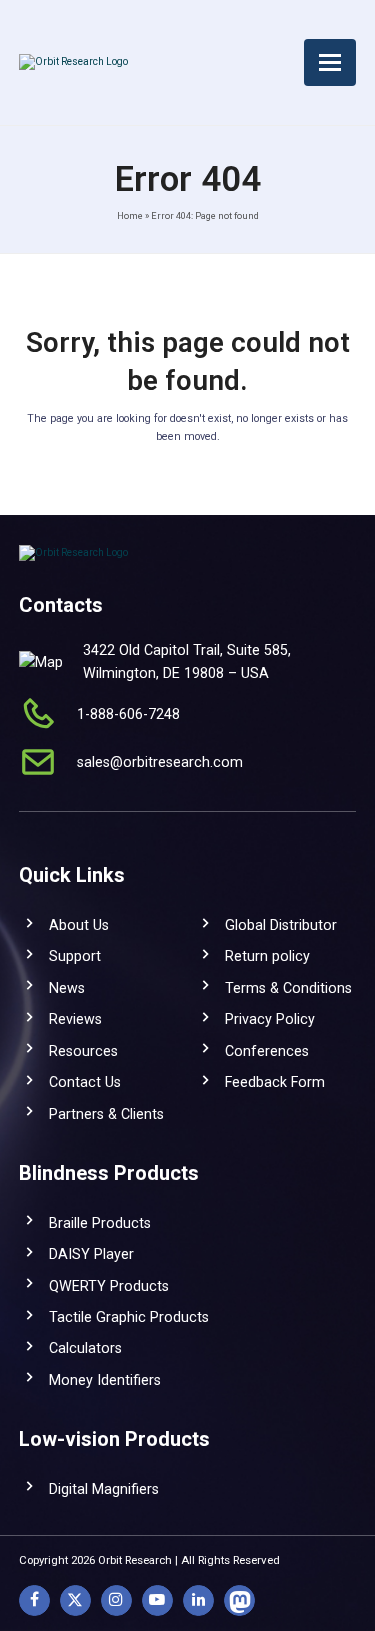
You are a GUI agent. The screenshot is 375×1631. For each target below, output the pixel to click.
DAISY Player (91, 1254)
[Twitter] (75, 1600)
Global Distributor (281, 925)
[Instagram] (116, 1600)
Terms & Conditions (288, 988)
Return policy (267, 956)
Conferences (267, 1051)
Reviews (75, 1019)
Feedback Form (275, 1082)
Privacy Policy (270, 1019)
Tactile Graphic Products (129, 1317)
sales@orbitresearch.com (160, 762)
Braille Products (100, 1223)
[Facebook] (34, 1600)
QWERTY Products (109, 1286)
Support (75, 956)
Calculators (85, 1348)
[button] (330, 62)
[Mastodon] (239, 1600)
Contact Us (85, 1082)
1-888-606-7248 (128, 714)
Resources (83, 1051)
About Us (79, 925)
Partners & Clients (106, 1114)
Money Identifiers (105, 1380)
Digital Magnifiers (104, 1489)
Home (130, 215)
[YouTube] (157, 1600)
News (67, 988)
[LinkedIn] (198, 1600)
